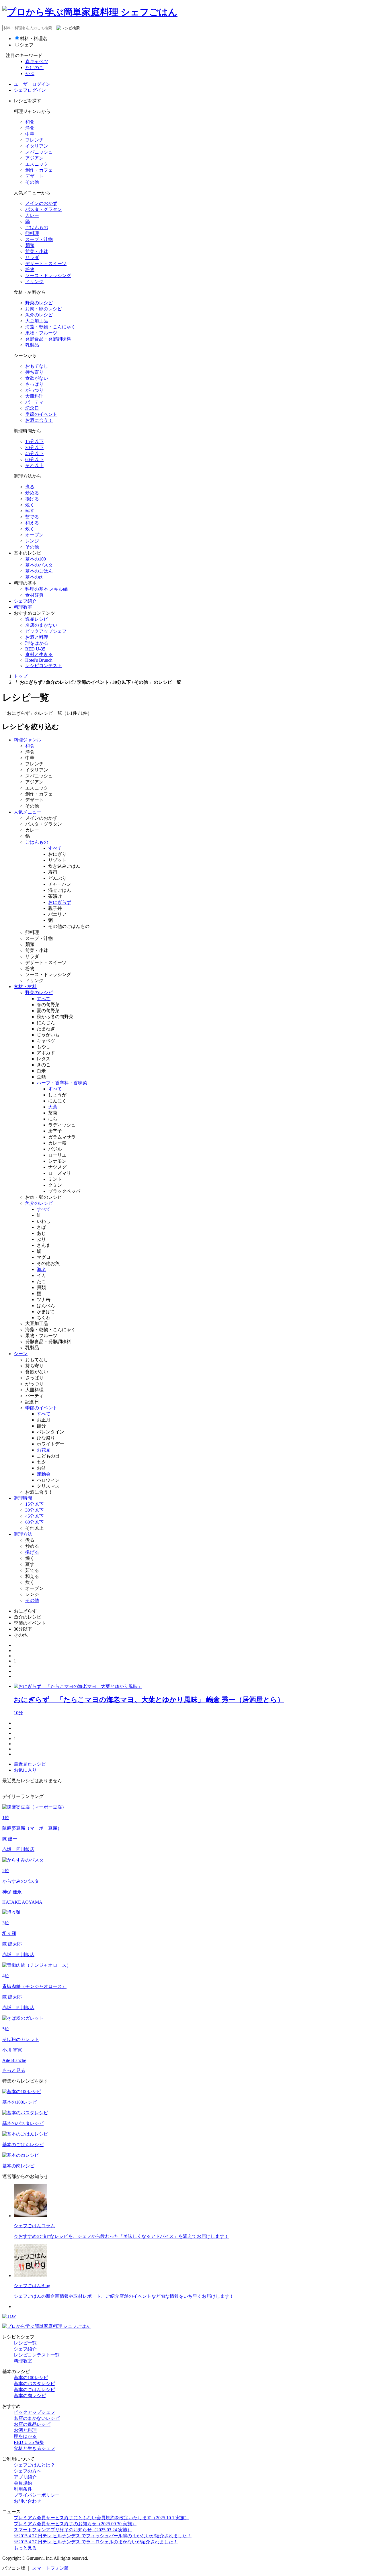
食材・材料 (25, 987)
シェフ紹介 (25, 601)
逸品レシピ (37, 619)
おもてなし (37, 366)
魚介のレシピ (39, 315)
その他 (32, 182)
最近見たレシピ (30, 1764)
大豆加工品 (37, 321)
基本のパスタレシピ (34, 2384)
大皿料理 (34, 396)
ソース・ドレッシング (48, 276)
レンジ (32, 541)
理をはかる (37, 643)
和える (32, 523)
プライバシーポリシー (37, 2495)
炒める (32, 493)
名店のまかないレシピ (37, 2418)
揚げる (32, 499)
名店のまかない (41, 625)
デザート (34, 176)
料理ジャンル (28, 740)
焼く (30, 505)
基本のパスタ (39, 565)
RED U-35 (35, 649)
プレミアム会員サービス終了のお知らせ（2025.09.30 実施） (75, 2524)
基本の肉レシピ (30, 2396)
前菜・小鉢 (37, 251)
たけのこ (34, 67)
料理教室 (23, 607)
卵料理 (32, 233)
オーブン (34, 535)
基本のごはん (39, 571)
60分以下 (34, 460)
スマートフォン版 (50, 2568)
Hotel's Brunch (39, 660)
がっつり (34, 390)
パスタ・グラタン (44, 209)
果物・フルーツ (41, 333)
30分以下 (34, 447)
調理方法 (23, 1534)
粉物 (30, 270)
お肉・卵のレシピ (44, 309)
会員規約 (23, 2483)
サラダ (32, 257)
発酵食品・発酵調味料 (48, 339)
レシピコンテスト (44, 666)
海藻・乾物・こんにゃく (50, 327)
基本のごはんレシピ (34, 2390)
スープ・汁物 (39, 239)
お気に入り (25, 1770)
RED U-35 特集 (29, 2442)
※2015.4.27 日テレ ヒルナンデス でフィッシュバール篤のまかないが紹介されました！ (103, 2536)
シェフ (27, 45)
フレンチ (34, 140)
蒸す (30, 511)
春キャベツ (37, 61)
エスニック (37, 164)
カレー (32, 215)
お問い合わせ (28, 2501)
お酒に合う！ (39, 420)
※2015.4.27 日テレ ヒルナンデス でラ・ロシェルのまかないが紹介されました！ (96, 2542)
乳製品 (32, 345)
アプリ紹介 (25, 2477)
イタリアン (37, 146)
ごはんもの (37, 227)
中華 (30, 134)
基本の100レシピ (31, 2378)
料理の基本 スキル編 (46, 589)
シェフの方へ (28, 2471)
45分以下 (34, 454)
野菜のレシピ (39, 303)
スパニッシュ (39, 152)
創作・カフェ (39, 170)
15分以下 (34, 441)
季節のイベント (41, 414)
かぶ (30, 74)
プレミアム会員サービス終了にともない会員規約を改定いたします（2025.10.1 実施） (101, 2518)
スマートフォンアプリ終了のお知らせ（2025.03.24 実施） (73, 2530)
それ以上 (34, 466)
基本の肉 (34, 577)
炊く (30, 529)
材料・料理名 (34, 39)
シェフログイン (30, 90)
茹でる (32, 517)
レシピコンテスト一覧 (37, 2355)
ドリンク (34, 282)
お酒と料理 (37, 637)
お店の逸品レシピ (32, 2424)
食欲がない (37, 378)
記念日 (32, 408)
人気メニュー (28, 812)
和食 (30, 122)
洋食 (30, 128)
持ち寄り (34, 372)
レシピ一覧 (25, 2343)
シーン (21, 1354)
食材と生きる (39, 654)
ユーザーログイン (32, 84)
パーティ (34, 402)
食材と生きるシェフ (34, 2448)
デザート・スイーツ (46, 264)
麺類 (30, 245)
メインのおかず (41, 203)
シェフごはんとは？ (34, 2465)
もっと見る (14, 2070)
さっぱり (34, 384)
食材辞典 (34, 595)
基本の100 (36, 559)
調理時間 (23, 1498)
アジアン (34, 158)
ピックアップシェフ (46, 631)
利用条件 (23, 2489)
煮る (30, 487)
